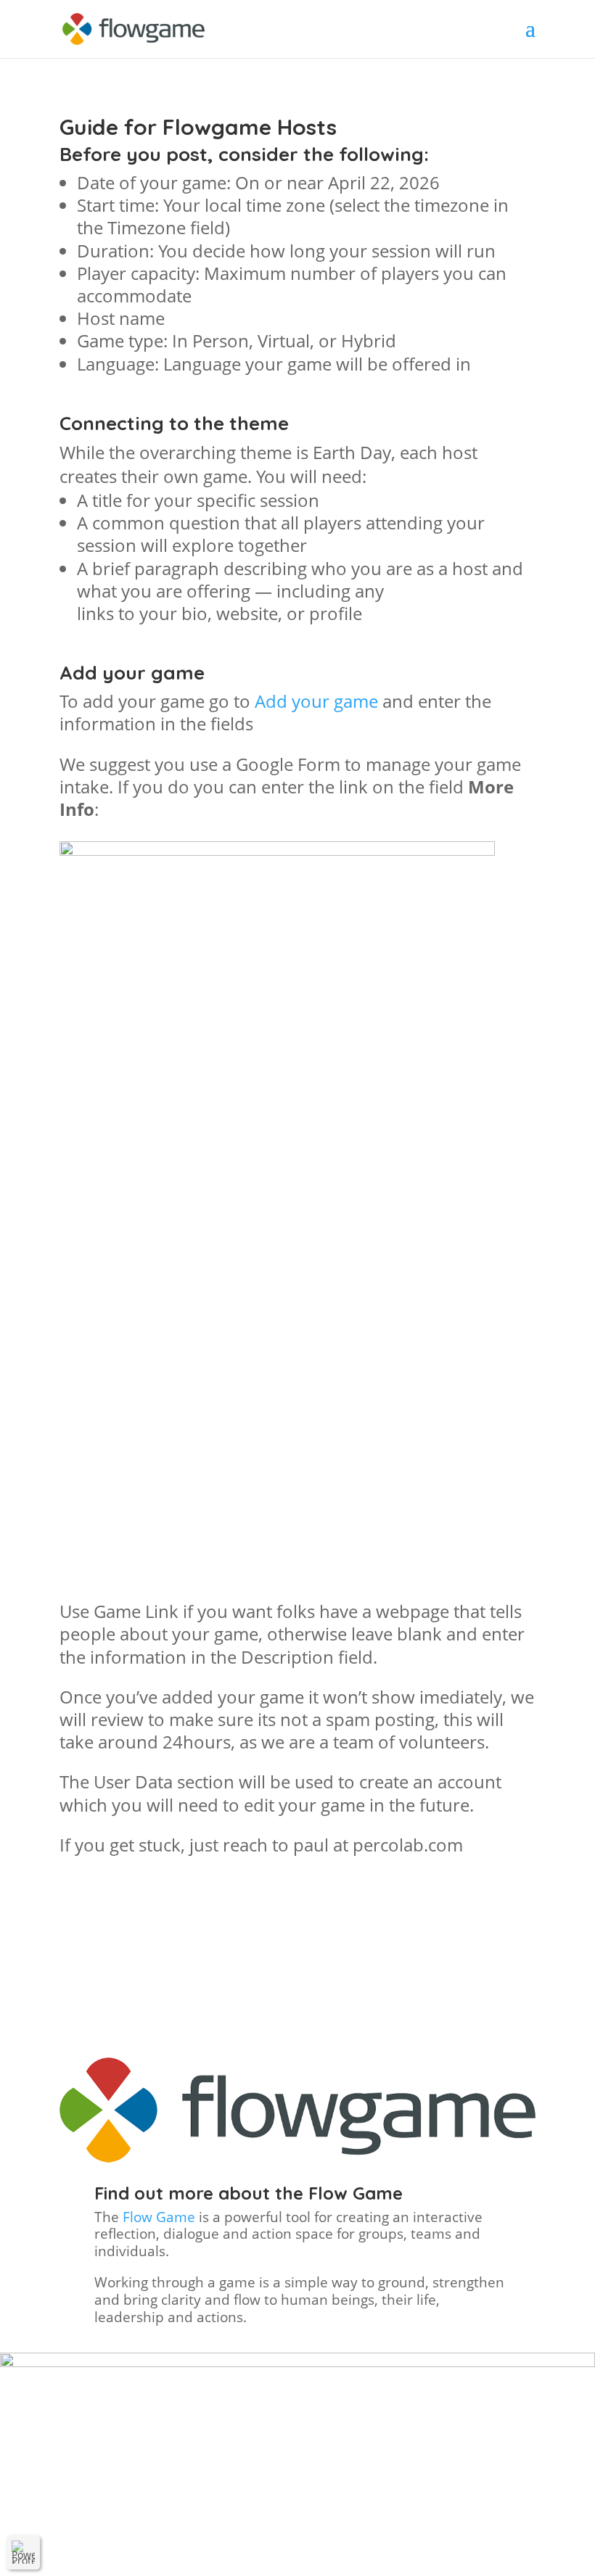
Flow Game (159, 2217)
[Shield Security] (23, 2552)
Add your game (316, 701)
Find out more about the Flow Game (249, 2193)
